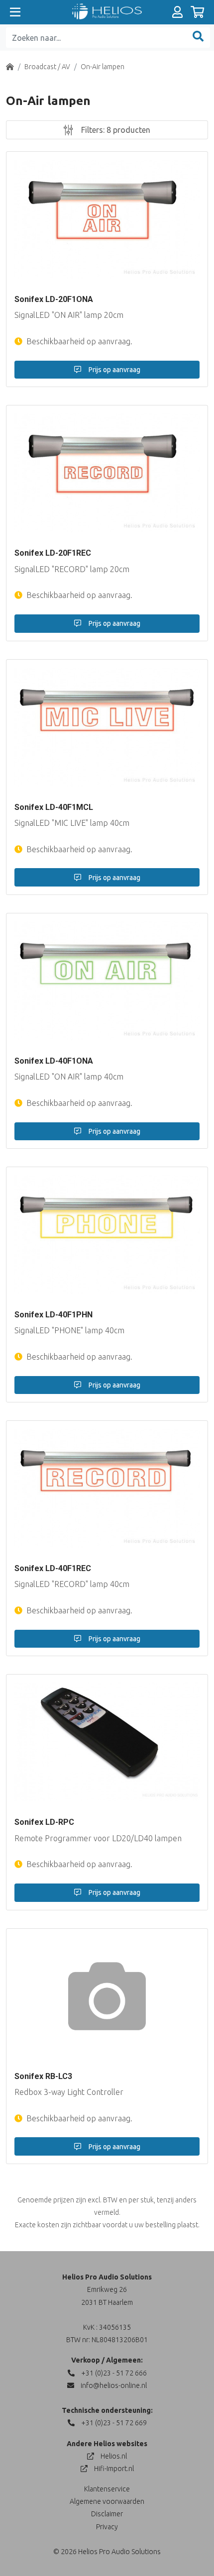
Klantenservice (107, 2489)
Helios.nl (113, 2456)
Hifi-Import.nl (113, 2469)
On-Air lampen (103, 67)
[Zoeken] (198, 38)
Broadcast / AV (47, 67)
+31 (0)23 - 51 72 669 (113, 2423)
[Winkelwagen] (197, 12)
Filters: (115, 130)
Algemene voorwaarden (107, 2501)
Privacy (107, 2527)
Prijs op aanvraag (114, 370)
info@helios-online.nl (113, 2385)
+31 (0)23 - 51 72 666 (113, 2373)
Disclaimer (107, 2514)
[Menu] (15, 12)
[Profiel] (177, 12)
